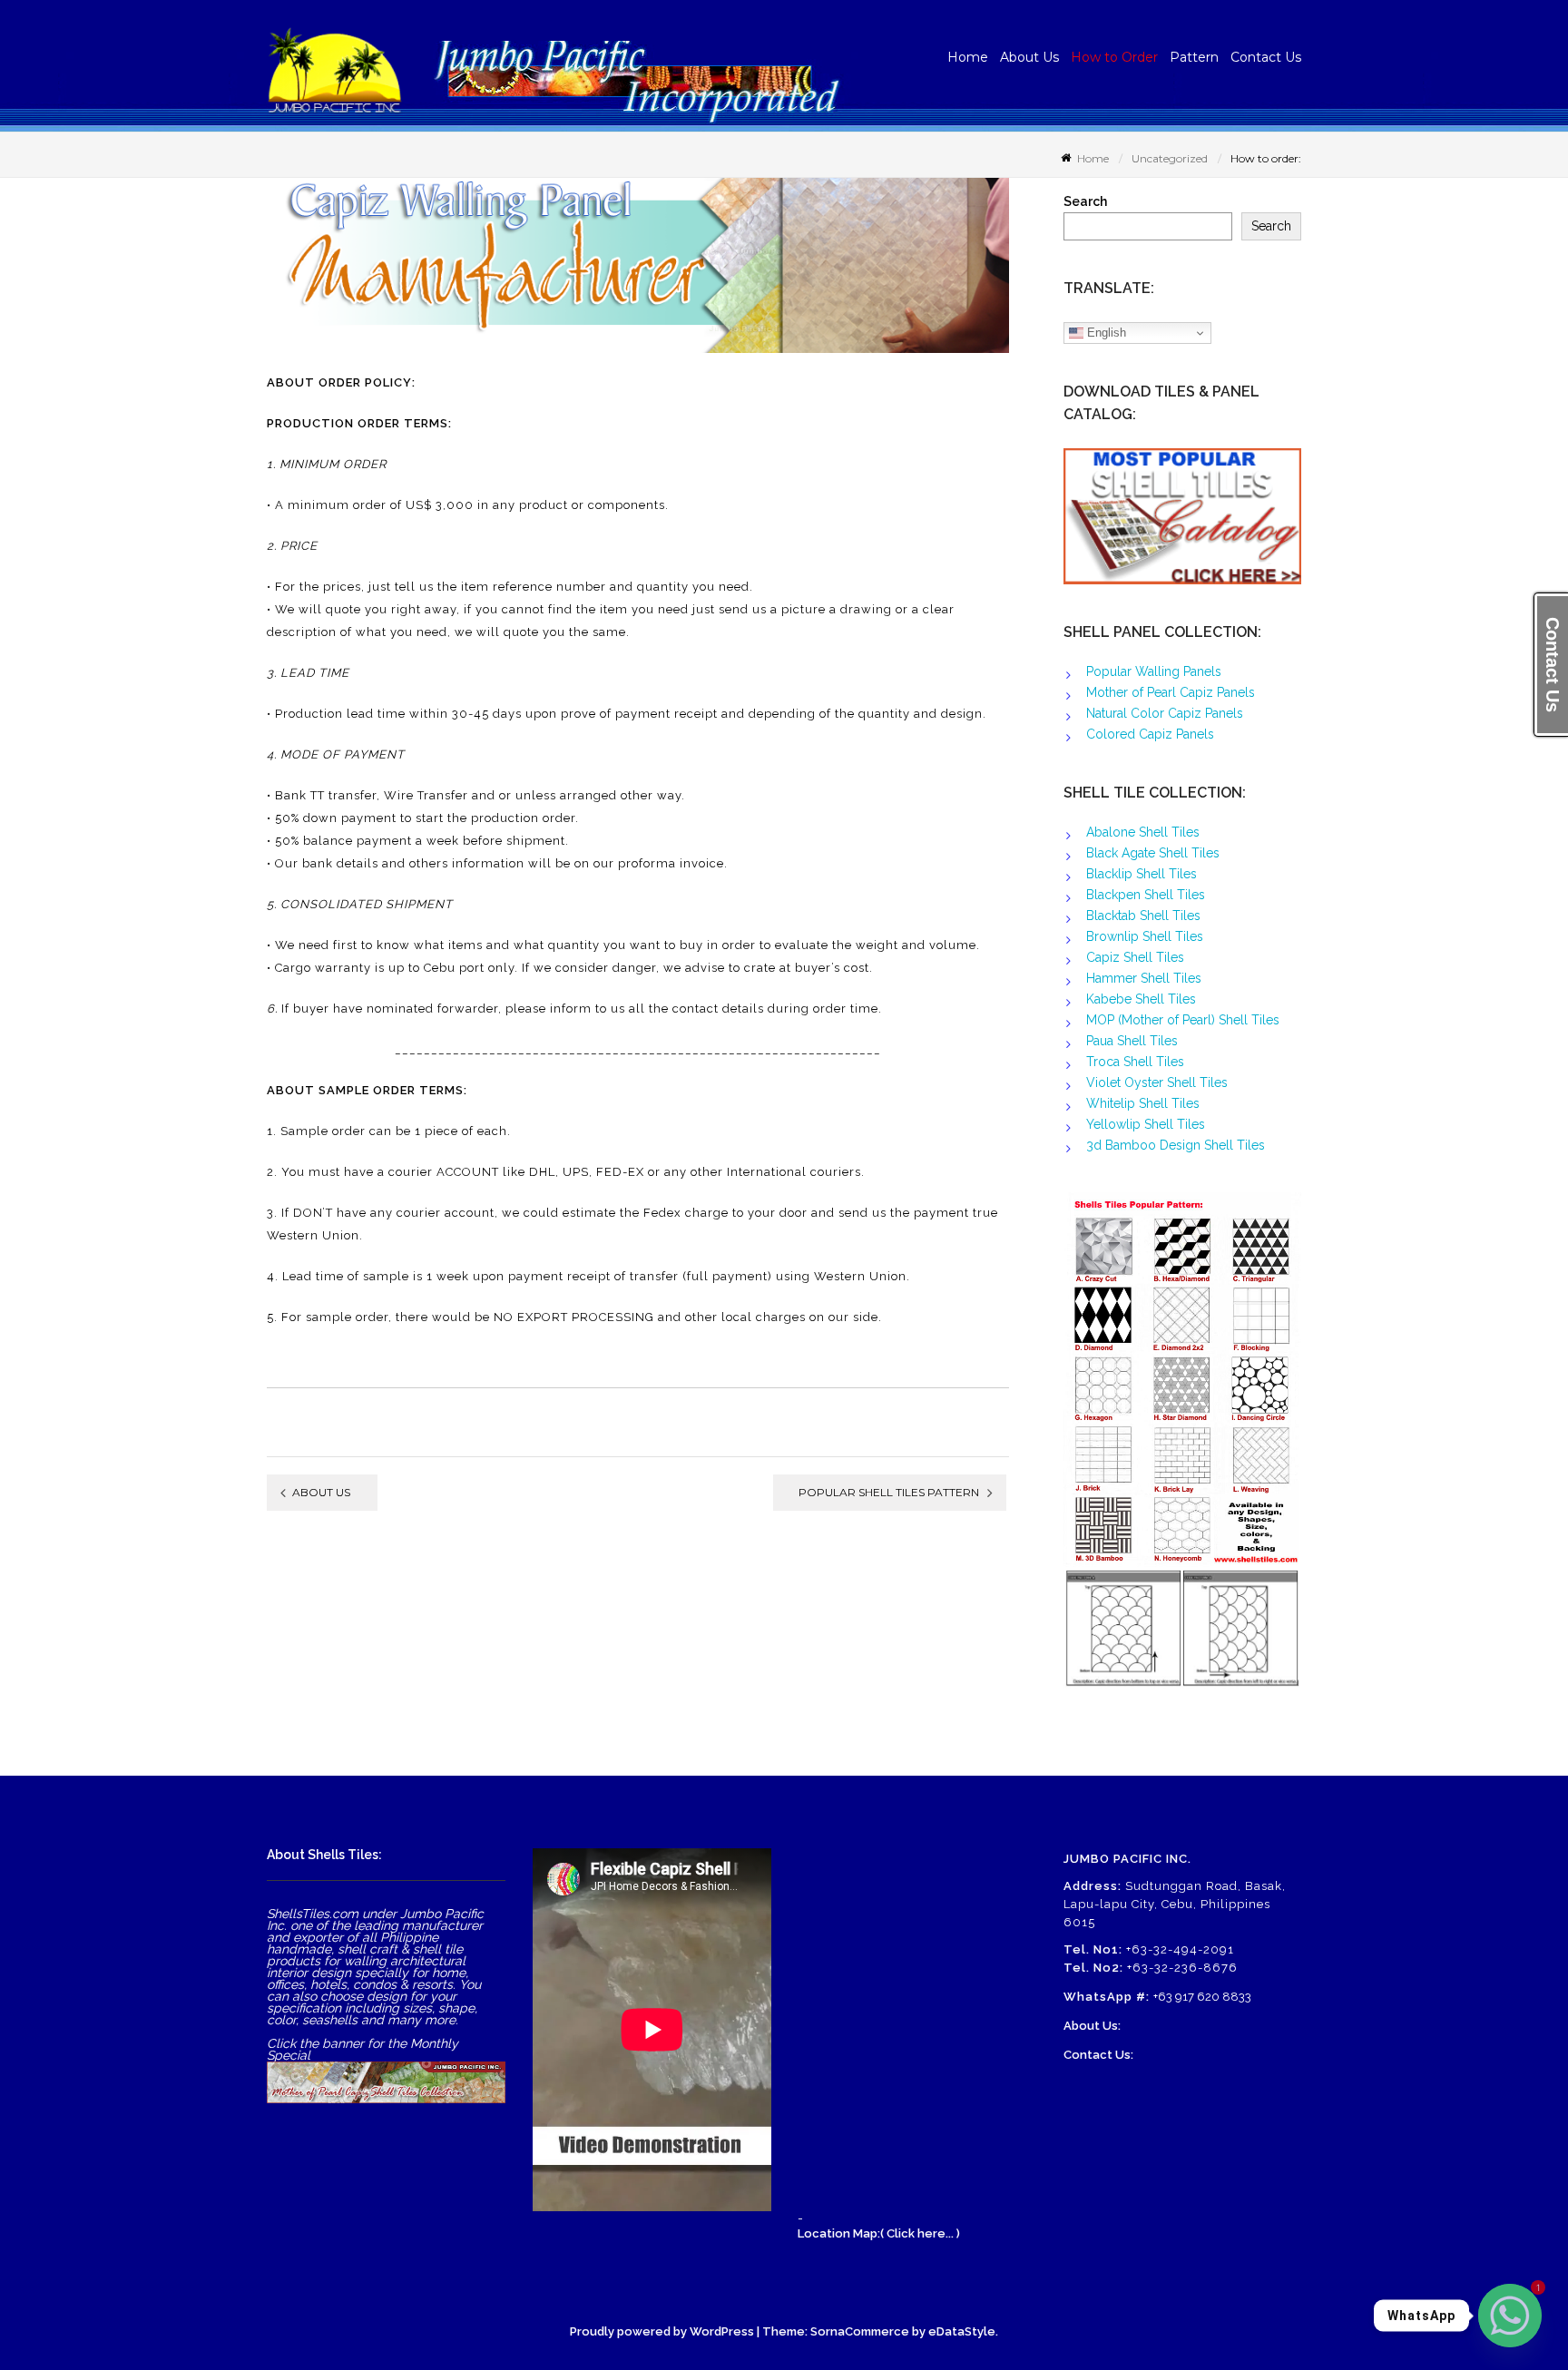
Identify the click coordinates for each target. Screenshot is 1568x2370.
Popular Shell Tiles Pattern (889, 1492)
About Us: (1092, 2026)
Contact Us (1266, 57)
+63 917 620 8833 (1202, 1997)
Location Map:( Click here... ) (879, 2233)
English (1105, 333)
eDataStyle (962, 2331)
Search (1085, 202)
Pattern (1194, 57)
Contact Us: (1098, 2055)
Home (968, 57)
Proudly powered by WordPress (662, 2331)
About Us (1029, 57)
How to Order (1114, 57)
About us (321, 1492)
